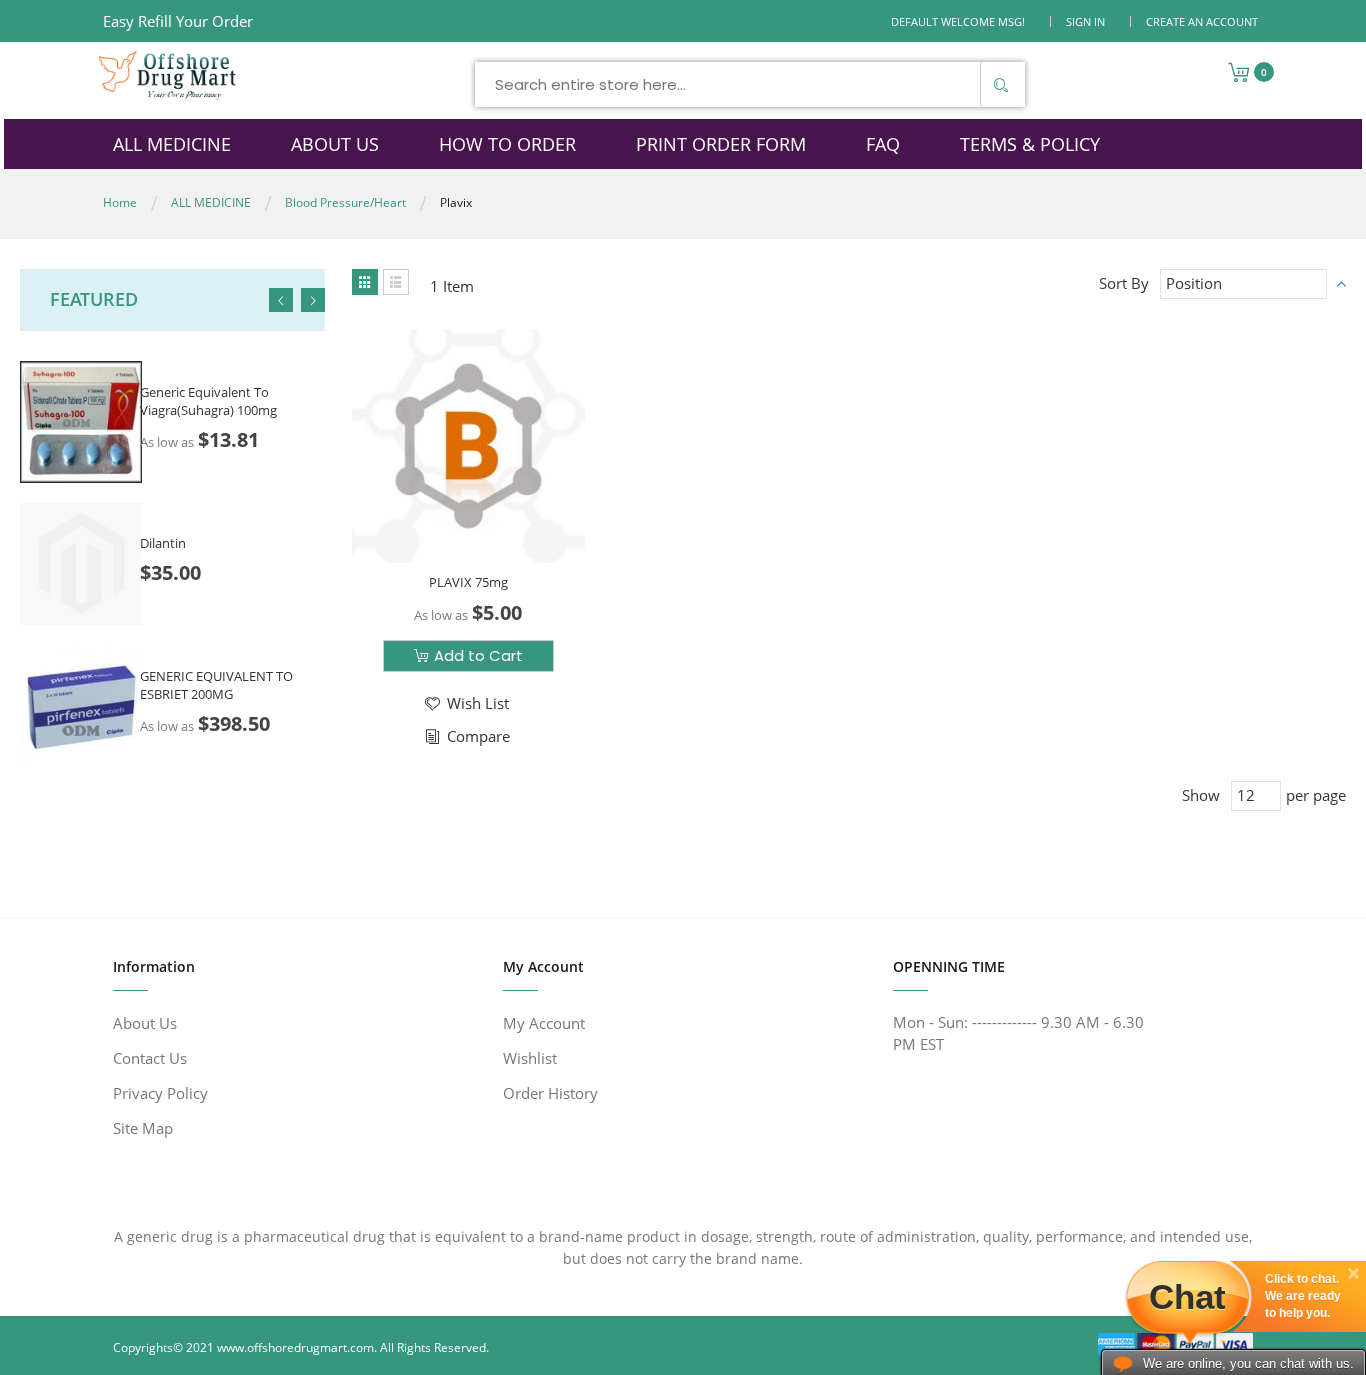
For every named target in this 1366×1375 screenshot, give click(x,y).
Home (120, 202)
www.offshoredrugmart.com (295, 1347)
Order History (550, 1093)
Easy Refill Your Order (178, 21)
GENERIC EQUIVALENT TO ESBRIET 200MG (216, 685)
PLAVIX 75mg (468, 582)
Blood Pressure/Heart (345, 202)
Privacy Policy (160, 1093)
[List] (396, 282)
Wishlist (530, 1058)
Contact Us (150, 1058)
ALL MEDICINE (211, 202)
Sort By (1124, 283)
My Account (544, 1023)
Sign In (1085, 21)
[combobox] (750, 84)
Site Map (143, 1128)
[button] (465, 703)
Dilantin (163, 543)
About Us (145, 1023)
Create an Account (1202, 21)
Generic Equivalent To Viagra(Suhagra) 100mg (208, 401)
